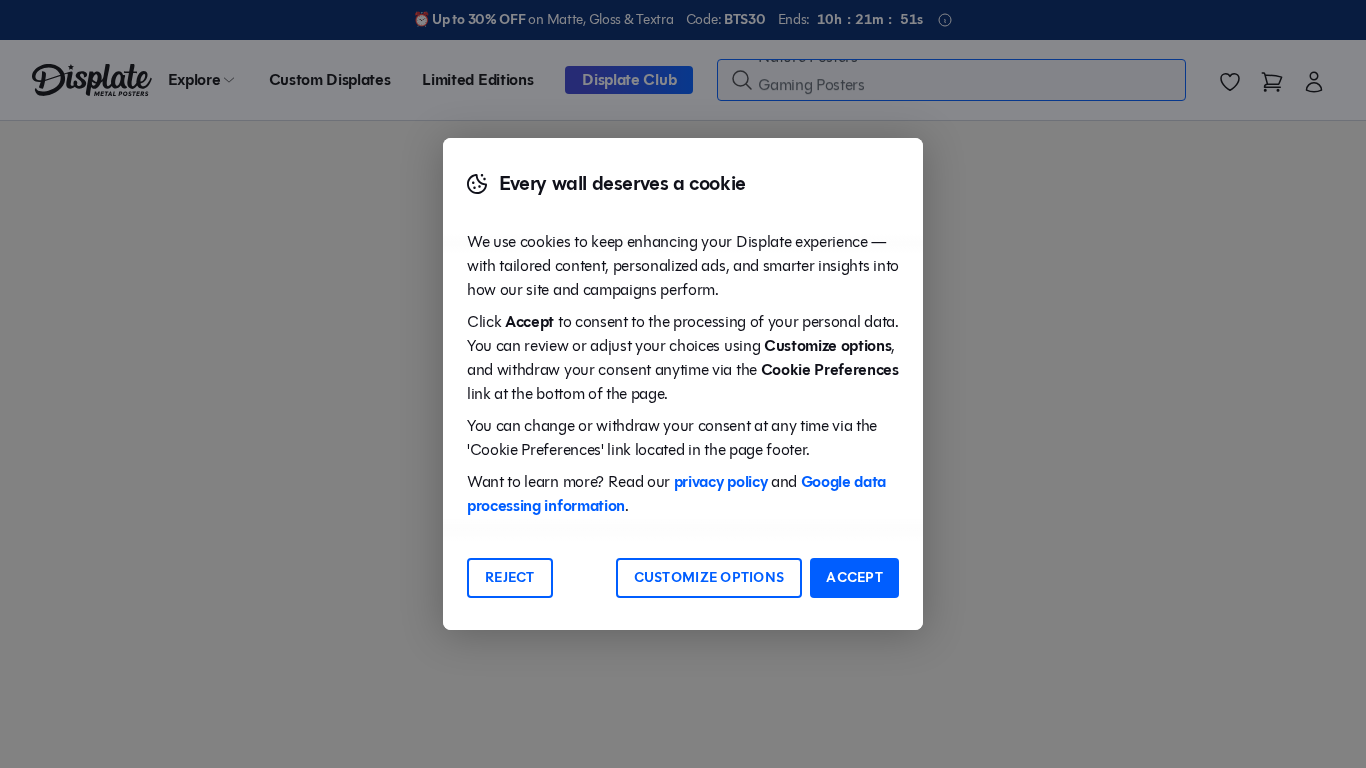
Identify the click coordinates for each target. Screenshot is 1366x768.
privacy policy (721, 481)
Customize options (709, 577)
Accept (854, 577)
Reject (510, 577)
